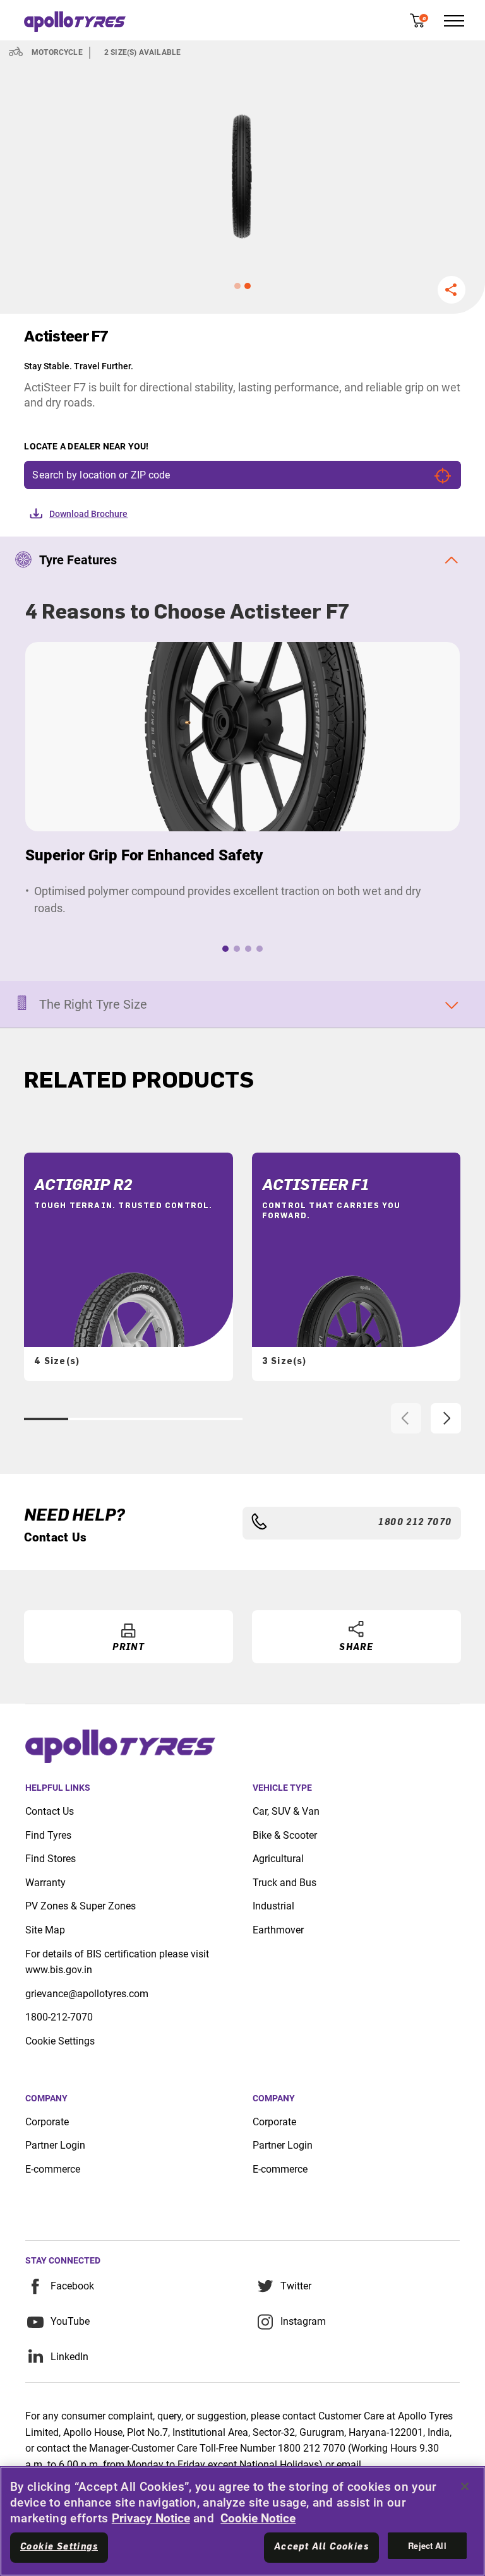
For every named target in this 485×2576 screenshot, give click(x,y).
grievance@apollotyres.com (87, 1994)
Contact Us (50, 1811)
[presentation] (406, 1418)
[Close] (465, 2486)
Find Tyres (48, 1835)
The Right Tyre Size (93, 1004)
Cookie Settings (60, 2041)
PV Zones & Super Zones (81, 1906)
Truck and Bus (284, 1883)
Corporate (47, 2122)
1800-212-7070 (59, 2017)
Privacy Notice (151, 2518)
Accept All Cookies (321, 2547)
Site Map (45, 1930)
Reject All (427, 2545)
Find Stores (51, 1859)
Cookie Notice (258, 2518)
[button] (237, 286)
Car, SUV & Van (286, 1811)
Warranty (45, 1883)
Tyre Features (78, 560)
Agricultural (278, 1859)
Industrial (273, 1906)
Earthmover (278, 1930)
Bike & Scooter (285, 1835)
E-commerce (53, 2169)
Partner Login (55, 2145)
